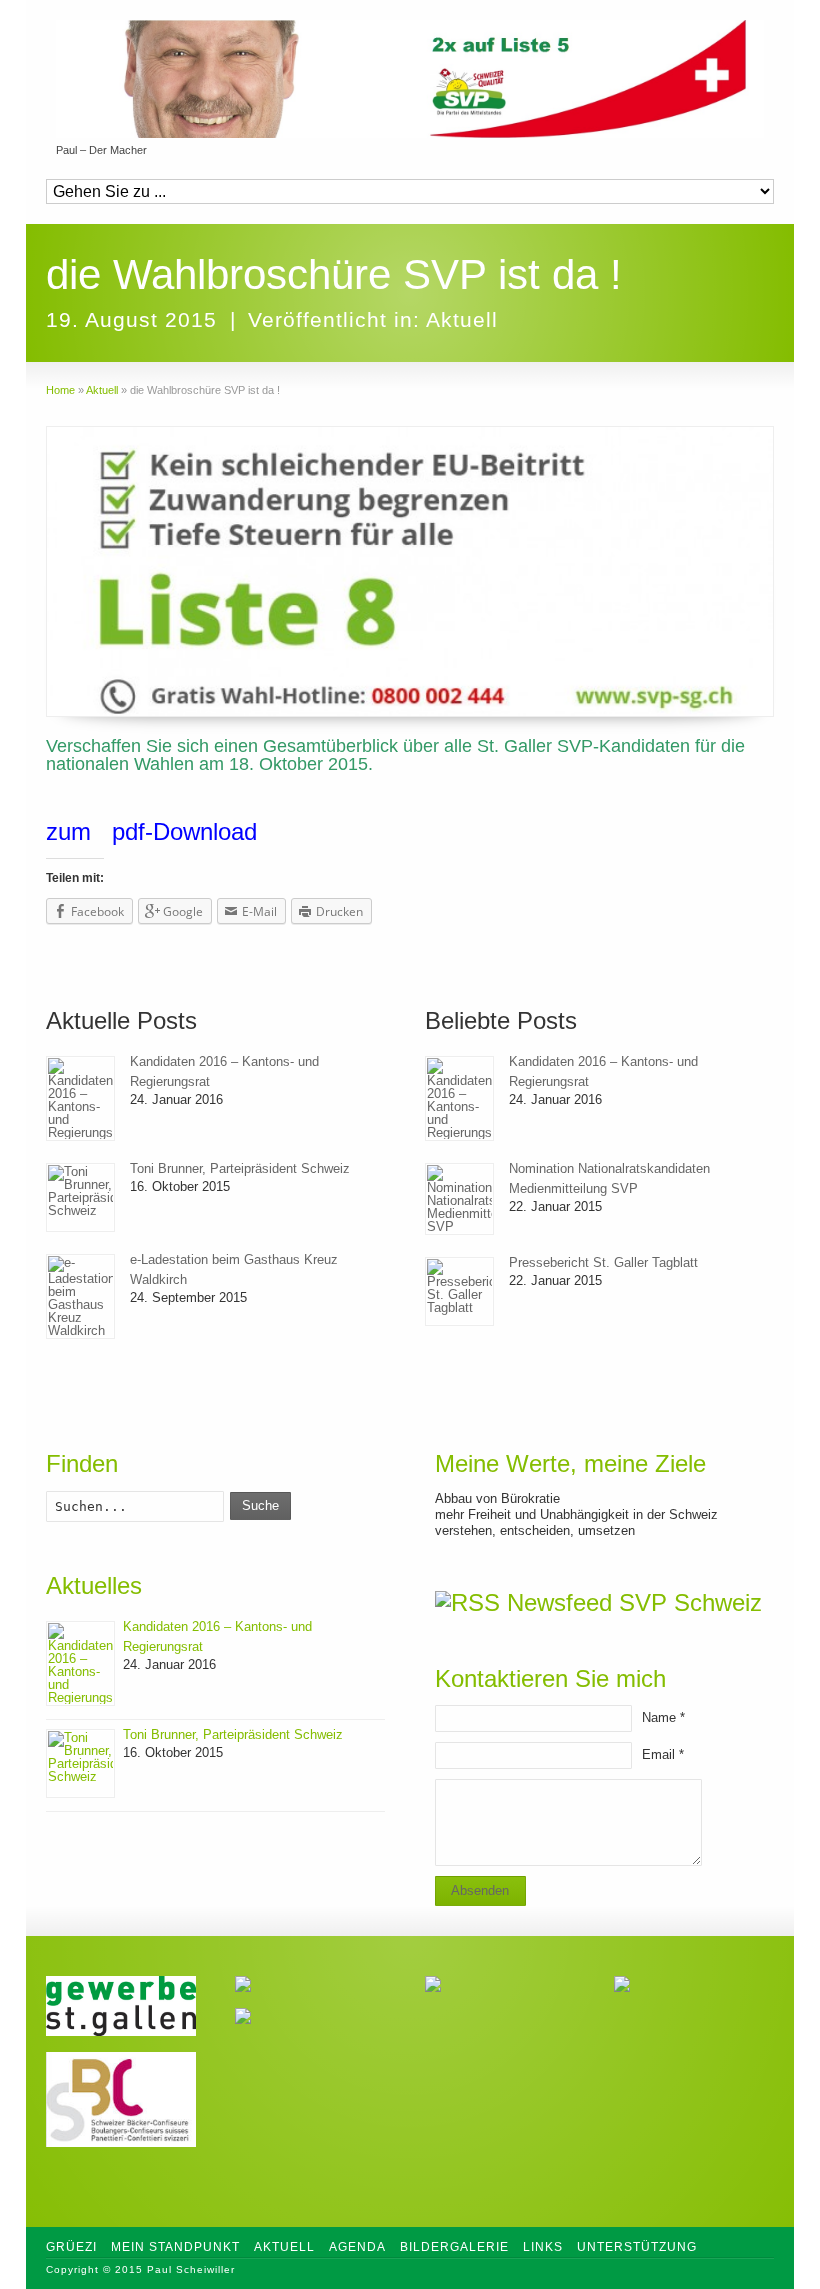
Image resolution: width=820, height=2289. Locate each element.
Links (543, 2247)
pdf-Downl (165, 831)
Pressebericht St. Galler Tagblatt (603, 1262)
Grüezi (71, 2247)
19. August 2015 (131, 319)
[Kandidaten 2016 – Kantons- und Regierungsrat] (80, 1098)
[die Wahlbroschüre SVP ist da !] (410, 571)
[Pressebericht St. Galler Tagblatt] (459, 1291)
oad (237, 831)
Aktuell (462, 319)
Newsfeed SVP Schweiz (634, 1602)
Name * (663, 1717)
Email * (663, 1754)
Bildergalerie (454, 2247)
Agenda (357, 2247)
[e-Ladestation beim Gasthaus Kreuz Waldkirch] (80, 1296)
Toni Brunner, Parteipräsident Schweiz (240, 1168)
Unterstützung (637, 2247)
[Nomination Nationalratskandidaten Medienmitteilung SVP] (459, 1199)
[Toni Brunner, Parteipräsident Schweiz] (80, 1197)
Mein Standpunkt (175, 2247)
